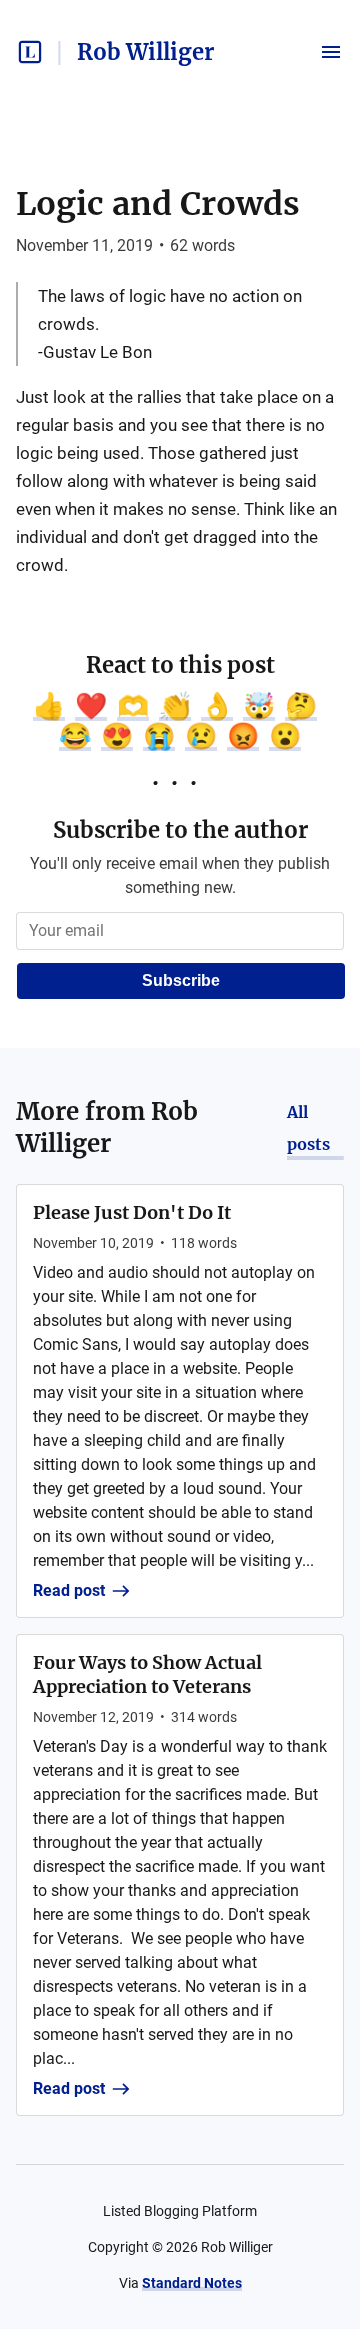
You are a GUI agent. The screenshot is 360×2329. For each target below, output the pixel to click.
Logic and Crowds (158, 204)
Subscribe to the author (180, 830)
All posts (308, 1128)
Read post (69, 1590)
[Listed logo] (30, 52)
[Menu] (331, 52)
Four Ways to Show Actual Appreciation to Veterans (147, 1674)
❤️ (91, 706)
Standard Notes (192, 2283)
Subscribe (181, 980)
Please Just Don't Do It (132, 1212)
